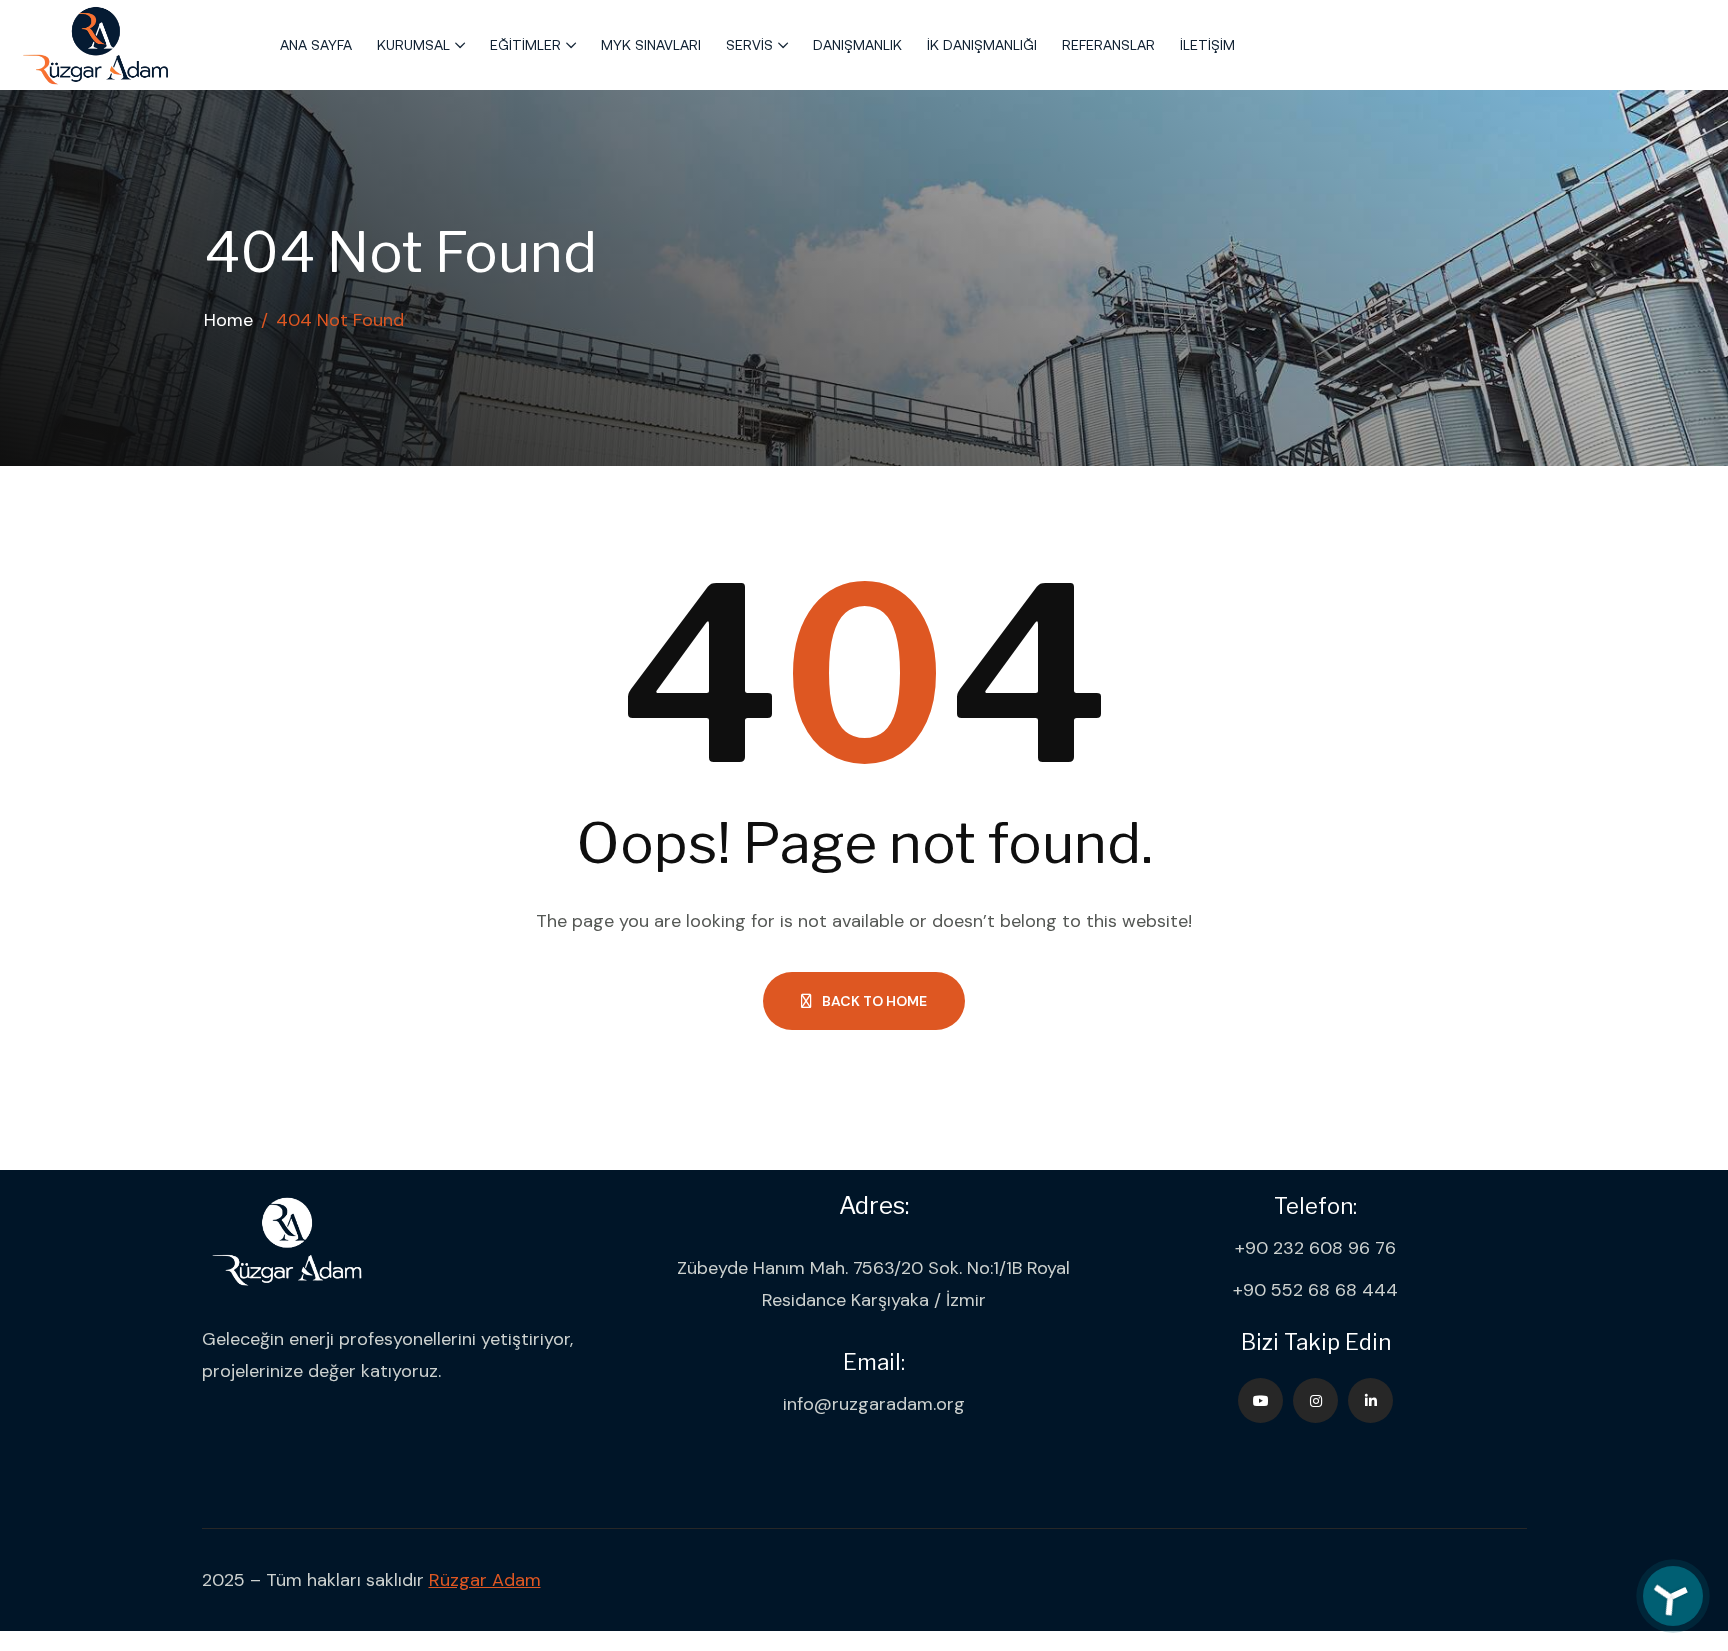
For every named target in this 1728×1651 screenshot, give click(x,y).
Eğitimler (525, 45)
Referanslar (1108, 45)
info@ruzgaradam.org (874, 1404)
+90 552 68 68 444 (1315, 1290)
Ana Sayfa (316, 45)
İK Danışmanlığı (982, 45)
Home (228, 320)
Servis (749, 45)
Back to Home (874, 1001)
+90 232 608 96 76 (1315, 1248)
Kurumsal (413, 45)
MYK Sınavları (651, 45)
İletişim (1207, 45)
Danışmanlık (857, 45)
